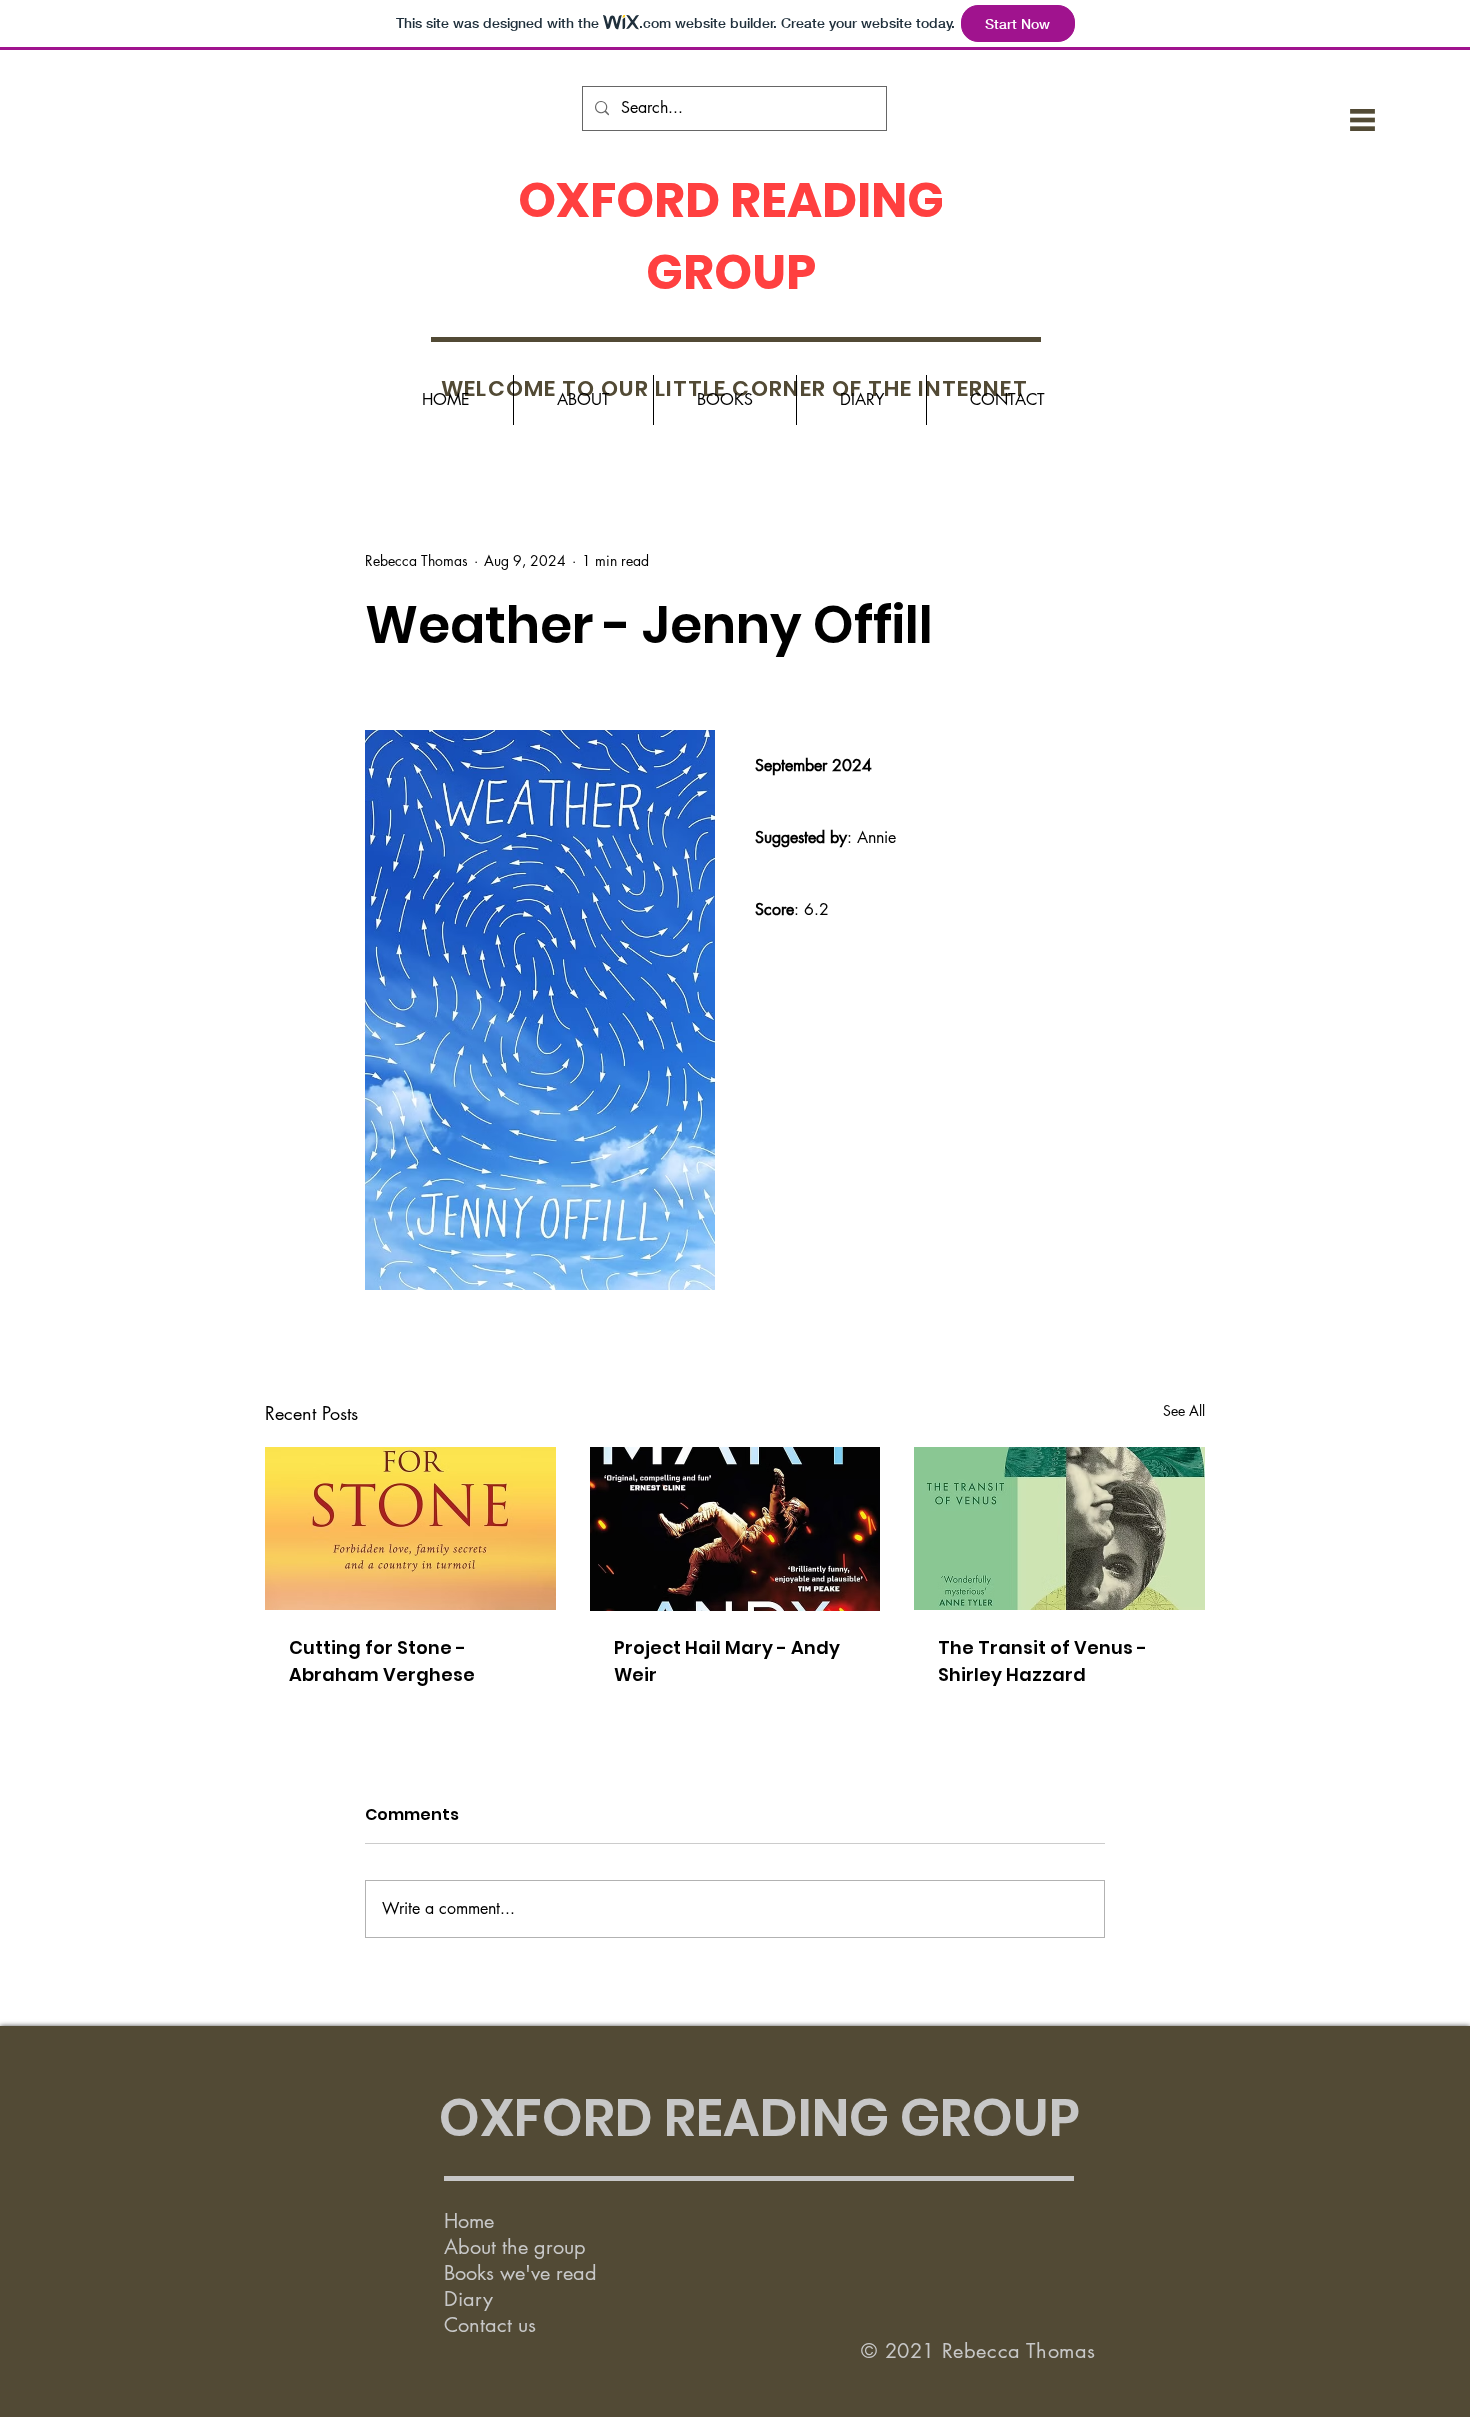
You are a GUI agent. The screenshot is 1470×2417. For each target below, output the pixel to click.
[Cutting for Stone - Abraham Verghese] (410, 1528)
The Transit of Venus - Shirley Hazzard (1042, 1661)
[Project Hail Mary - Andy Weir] (735, 1529)
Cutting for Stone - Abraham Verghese (382, 1661)
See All (1184, 1410)
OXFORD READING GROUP (759, 2117)
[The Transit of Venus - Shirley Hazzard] (1059, 1528)
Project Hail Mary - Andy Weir (727, 1661)
